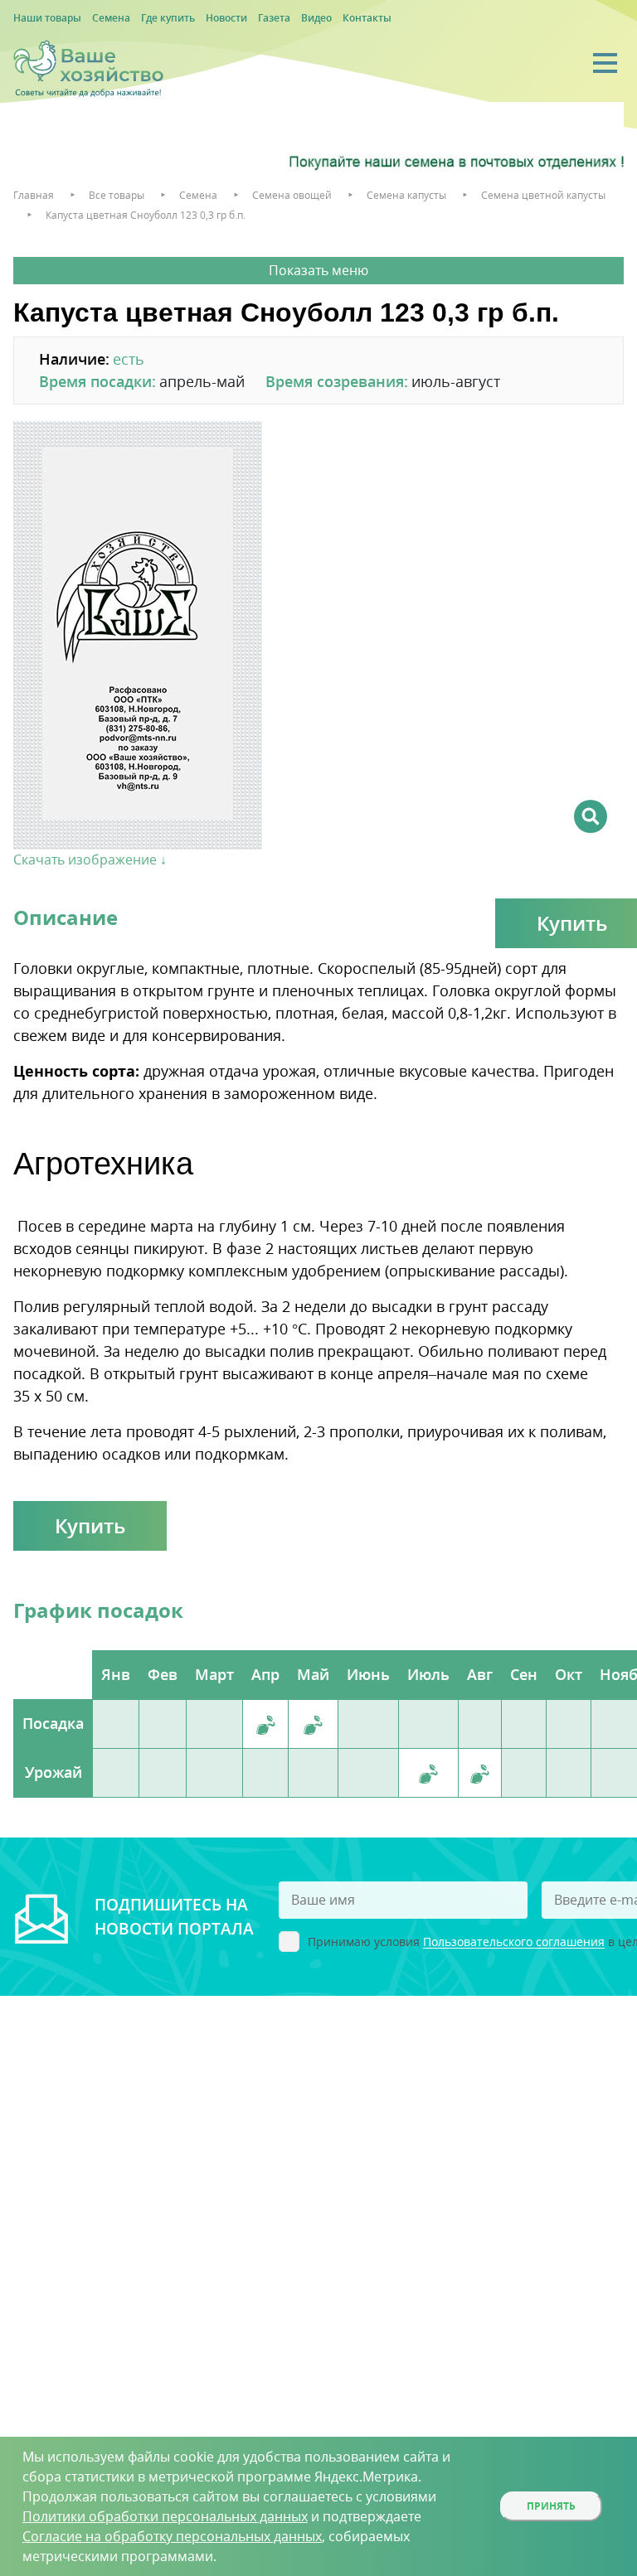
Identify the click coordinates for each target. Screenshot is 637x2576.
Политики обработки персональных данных (165, 2516)
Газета (274, 18)
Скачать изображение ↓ (90, 859)
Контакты (367, 18)
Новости (226, 18)
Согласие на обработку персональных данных (172, 2536)
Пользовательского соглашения (514, 1942)
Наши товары (47, 18)
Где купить (168, 18)
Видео (316, 18)
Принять (551, 2506)
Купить (90, 1525)
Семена (111, 18)
